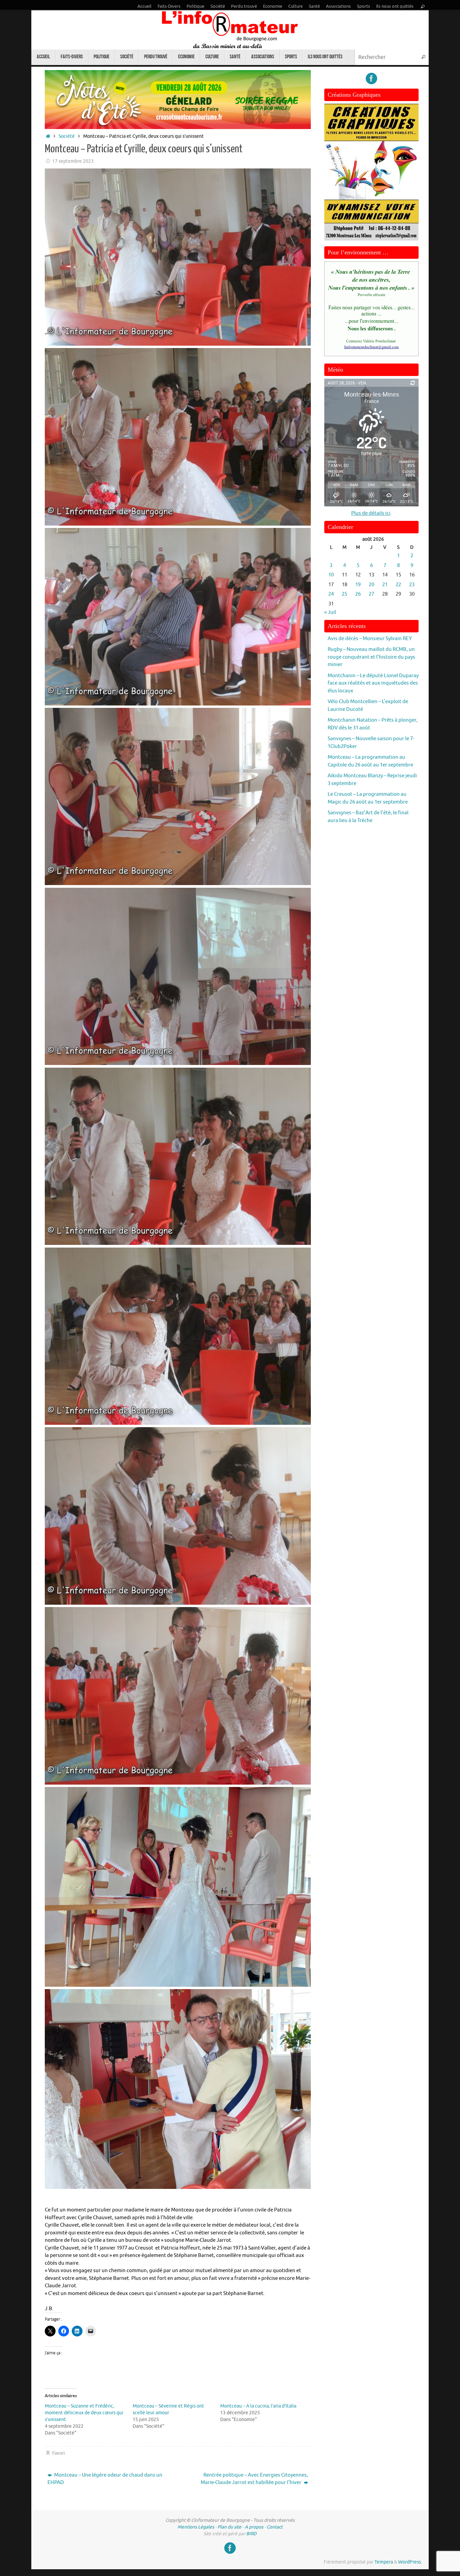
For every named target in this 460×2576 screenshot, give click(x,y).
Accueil (144, 6)
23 (412, 585)
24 (331, 594)
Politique (195, 6)
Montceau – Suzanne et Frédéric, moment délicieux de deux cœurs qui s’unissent (84, 2413)
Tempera (384, 2562)
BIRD (251, 2534)
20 (371, 585)
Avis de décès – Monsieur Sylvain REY (370, 639)
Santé (314, 6)
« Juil (330, 612)
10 (331, 575)
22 (398, 585)
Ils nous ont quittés (395, 6)
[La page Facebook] (371, 78)
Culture (295, 6)
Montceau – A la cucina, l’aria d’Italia (258, 2406)
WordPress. (410, 2562)
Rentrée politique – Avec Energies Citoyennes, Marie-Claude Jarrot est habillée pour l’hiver (254, 2479)
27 (371, 594)
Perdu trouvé (244, 6)
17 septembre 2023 (73, 161)
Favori (59, 2453)
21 (385, 585)
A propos (254, 2527)
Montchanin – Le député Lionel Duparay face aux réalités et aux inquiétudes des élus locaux (373, 683)
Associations (338, 6)
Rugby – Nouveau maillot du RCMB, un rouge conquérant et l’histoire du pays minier (371, 657)
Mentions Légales (196, 2527)
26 (358, 594)
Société (218, 6)
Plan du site (229, 2527)
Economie (273, 6)
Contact (275, 2527)
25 (344, 594)
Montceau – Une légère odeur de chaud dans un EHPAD (105, 2479)
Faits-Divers (169, 6)
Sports (364, 6)
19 (358, 585)
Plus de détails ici (371, 513)
